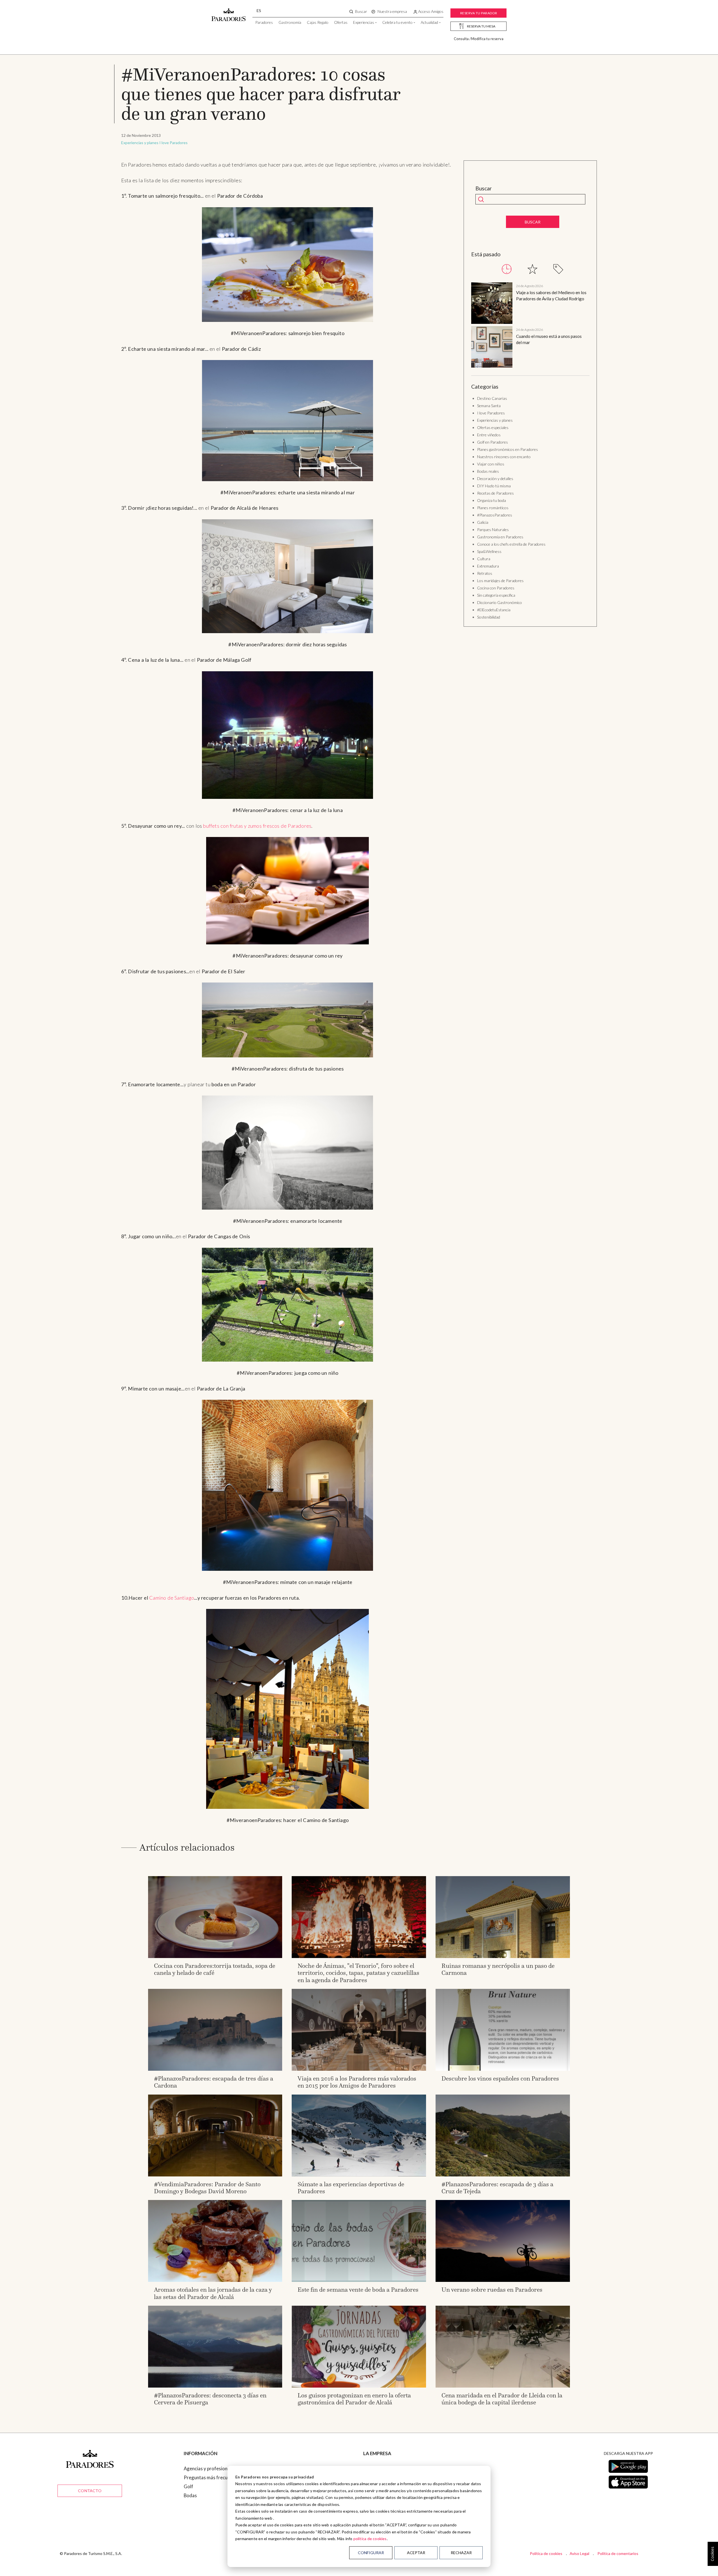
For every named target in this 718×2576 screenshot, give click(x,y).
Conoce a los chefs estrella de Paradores (511, 544)
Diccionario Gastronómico (500, 602)
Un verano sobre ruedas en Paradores (492, 2290)
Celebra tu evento (397, 22)
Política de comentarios (618, 2553)
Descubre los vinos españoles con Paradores (500, 2078)
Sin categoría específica (496, 595)
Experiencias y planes (140, 143)
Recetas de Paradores (495, 493)
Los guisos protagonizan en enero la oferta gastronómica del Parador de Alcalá (354, 2399)
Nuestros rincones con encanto (504, 457)
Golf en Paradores (493, 442)
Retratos (485, 573)
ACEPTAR (416, 2553)
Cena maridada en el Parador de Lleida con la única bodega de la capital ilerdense (502, 2399)
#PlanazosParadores (495, 515)
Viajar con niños (491, 464)
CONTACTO (90, 2491)
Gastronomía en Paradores (500, 537)
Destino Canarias (492, 398)
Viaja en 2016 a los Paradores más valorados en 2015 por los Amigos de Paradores (357, 2082)
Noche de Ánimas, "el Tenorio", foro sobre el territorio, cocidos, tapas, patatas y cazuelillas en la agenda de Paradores (358, 1973)
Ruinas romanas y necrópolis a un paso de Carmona (498, 1969)
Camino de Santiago (172, 1598)
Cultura (484, 559)
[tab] (507, 269)
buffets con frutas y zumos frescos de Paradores (257, 826)
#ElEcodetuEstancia (494, 610)
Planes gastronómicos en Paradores (508, 449)
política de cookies (370, 2539)
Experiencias (364, 22)
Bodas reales (488, 471)
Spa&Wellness (489, 551)
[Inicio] (229, 12)
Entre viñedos (489, 435)
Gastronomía (290, 22)
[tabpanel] (530, 326)
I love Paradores (173, 143)
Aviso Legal (579, 2553)
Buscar (484, 188)
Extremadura (488, 566)
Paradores (264, 22)
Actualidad (429, 22)
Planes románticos (493, 508)
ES (259, 11)
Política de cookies (546, 2553)
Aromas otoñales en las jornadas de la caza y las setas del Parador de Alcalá (213, 2293)
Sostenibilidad (489, 617)
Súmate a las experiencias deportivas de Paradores (351, 2188)
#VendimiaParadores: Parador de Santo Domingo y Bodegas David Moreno (207, 2188)
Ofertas (341, 22)
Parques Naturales (493, 530)
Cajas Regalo (318, 22)
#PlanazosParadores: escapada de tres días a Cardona (214, 2082)
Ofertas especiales (493, 427)
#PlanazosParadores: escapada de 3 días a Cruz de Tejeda (497, 2188)
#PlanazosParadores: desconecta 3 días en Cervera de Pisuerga (210, 2399)
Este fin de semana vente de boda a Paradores (358, 2290)
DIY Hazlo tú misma (494, 486)
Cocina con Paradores (496, 588)
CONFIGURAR (371, 2553)
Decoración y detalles (495, 478)
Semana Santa (489, 406)
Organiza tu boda (492, 500)
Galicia (483, 522)
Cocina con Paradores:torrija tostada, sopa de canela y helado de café (215, 1969)
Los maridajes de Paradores (500, 581)
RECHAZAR (461, 2553)
